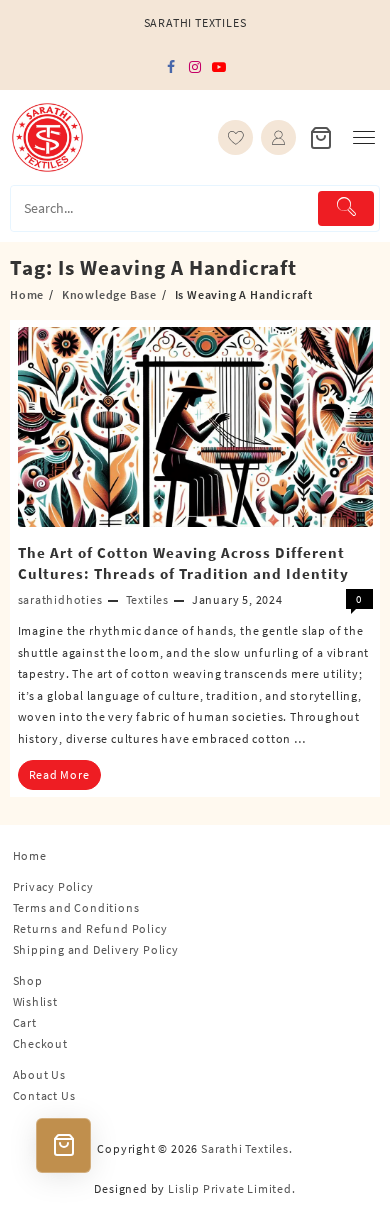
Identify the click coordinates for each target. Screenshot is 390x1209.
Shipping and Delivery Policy (96, 949)
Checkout (40, 1043)
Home (30, 855)
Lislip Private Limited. (231, 1188)
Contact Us (44, 1095)
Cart (25, 1022)
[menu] (364, 137)
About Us (39, 1074)
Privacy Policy (53, 886)
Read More (59, 774)
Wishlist (35, 1001)
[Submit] (346, 208)
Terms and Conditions (76, 907)
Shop (28, 980)
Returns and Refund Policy (90, 928)
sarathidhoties (60, 599)
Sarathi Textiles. (247, 1148)
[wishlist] (235, 137)
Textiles (147, 599)
